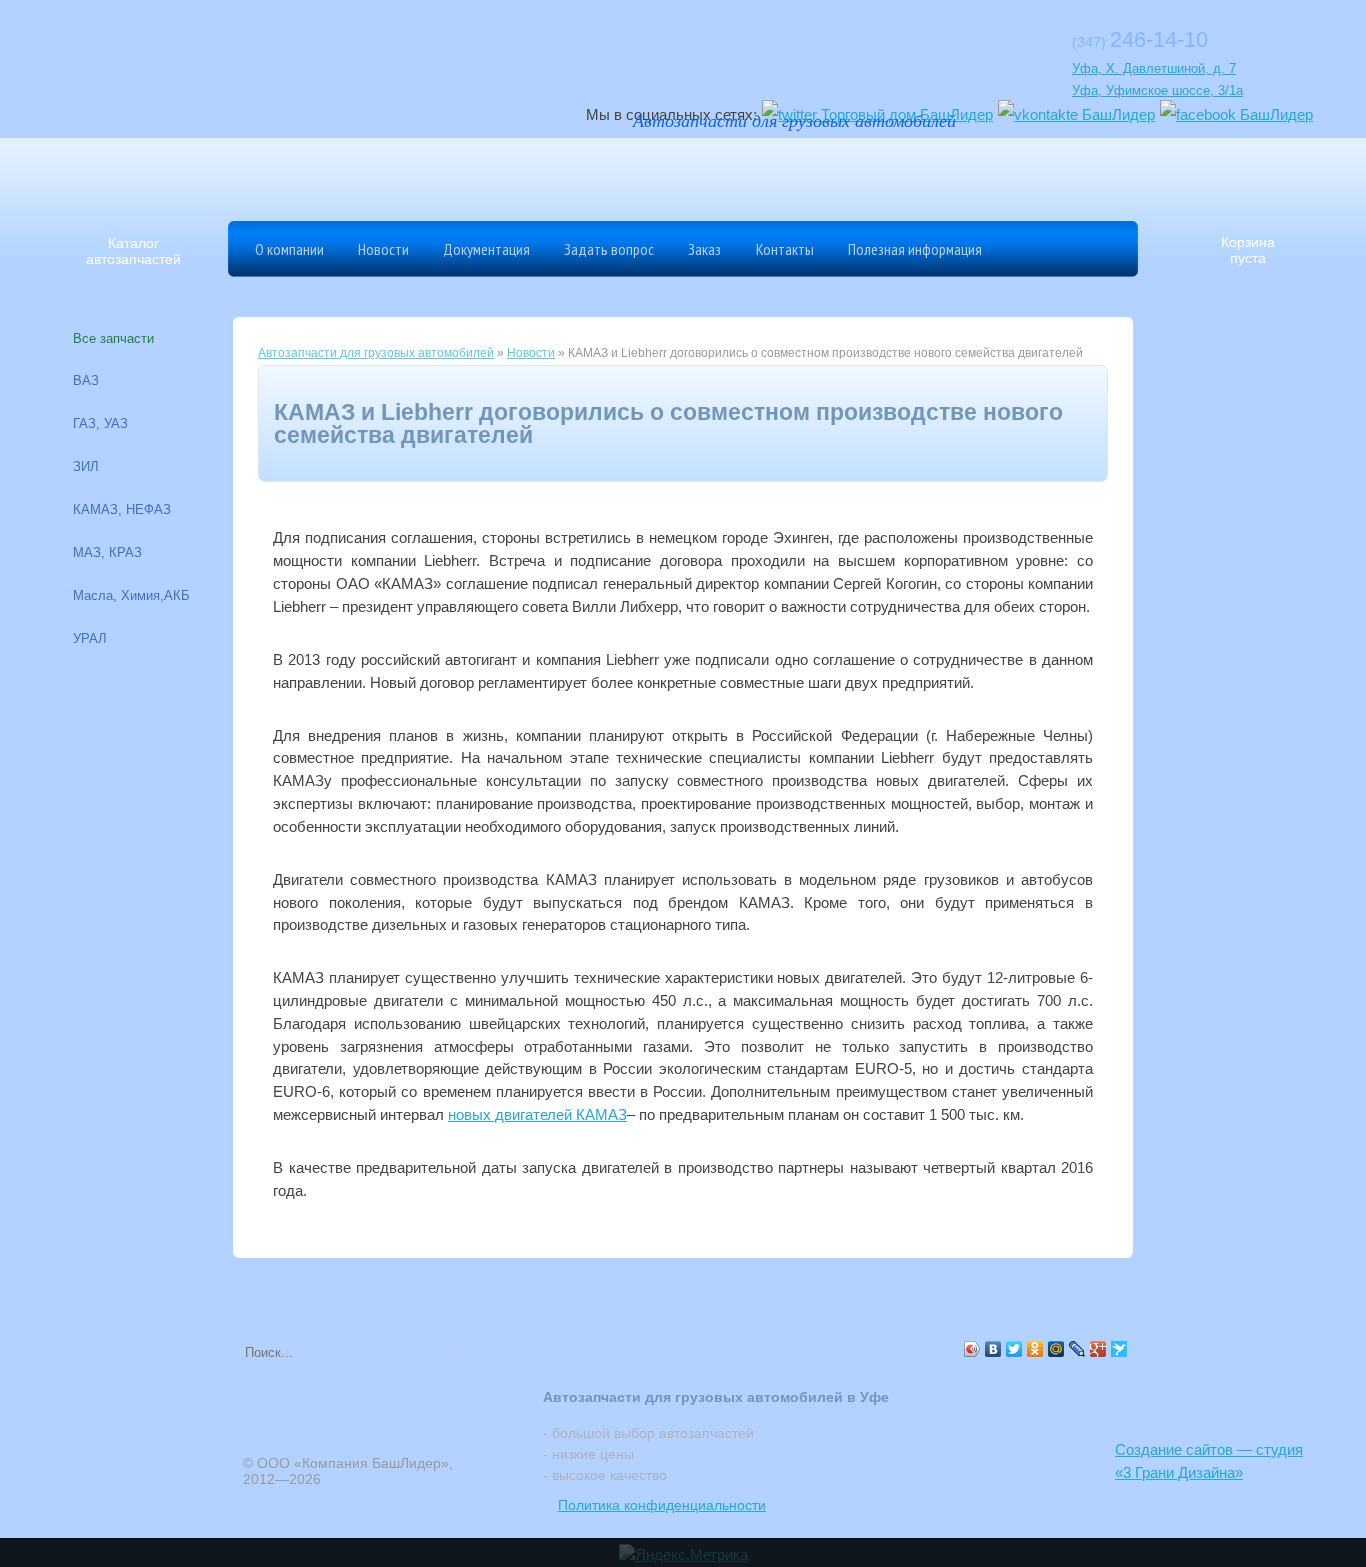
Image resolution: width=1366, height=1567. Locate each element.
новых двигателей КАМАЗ (537, 1114)
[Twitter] (1014, 1349)
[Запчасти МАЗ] (698, 175)
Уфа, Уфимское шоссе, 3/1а (1157, 90)
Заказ (704, 249)
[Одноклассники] (1035, 1349)
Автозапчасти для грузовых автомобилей (376, 353)
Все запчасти (113, 338)
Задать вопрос (609, 249)
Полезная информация (915, 249)
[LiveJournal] (1077, 1349)
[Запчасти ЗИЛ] (978, 175)
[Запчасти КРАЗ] (908, 175)
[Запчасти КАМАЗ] (838, 175)
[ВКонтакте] (993, 1349)
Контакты (785, 249)
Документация (486, 249)
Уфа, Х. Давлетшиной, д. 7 (1154, 68)
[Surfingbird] (1119, 1349)
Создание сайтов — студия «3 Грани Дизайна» (1209, 1461)
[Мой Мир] (1056, 1349)
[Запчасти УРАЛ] (768, 175)
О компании (289, 249)
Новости (383, 249)
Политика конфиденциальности (662, 1505)
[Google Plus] (1098, 1349)
